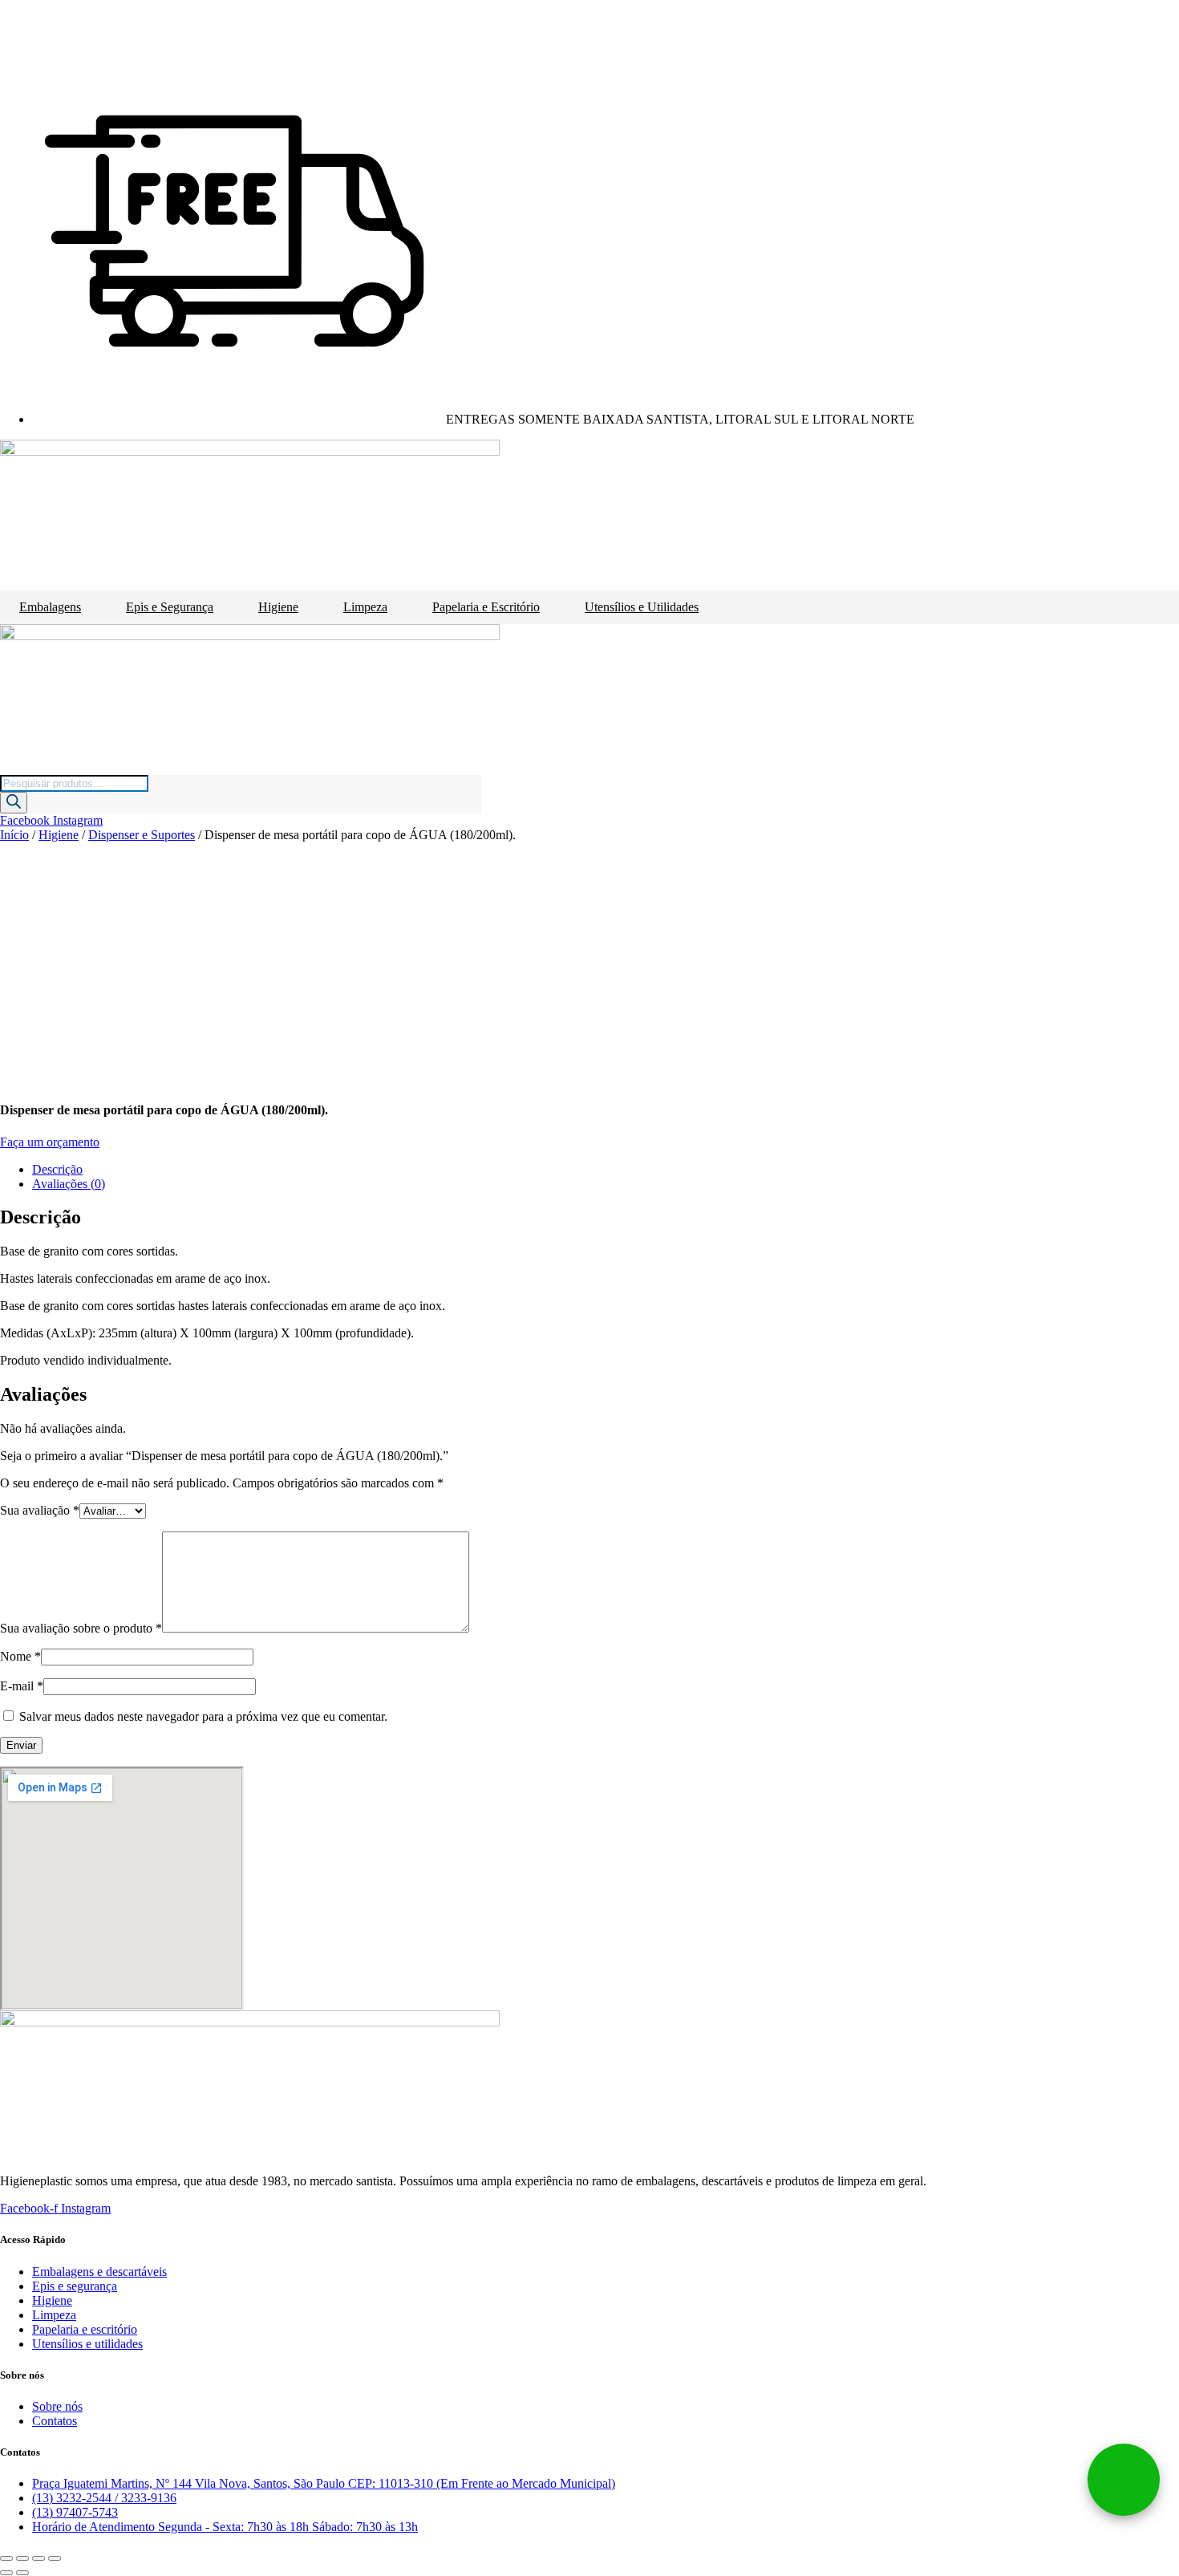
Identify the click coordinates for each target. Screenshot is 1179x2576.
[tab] (606, 1170)
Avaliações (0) (69, 1184)
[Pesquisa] (14, 803)
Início (14, 835)
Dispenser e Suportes (142, 835)
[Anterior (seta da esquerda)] (6, 2573)
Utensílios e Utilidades (642, 607)
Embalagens (50, 607)
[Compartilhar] (22, 2558)
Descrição (57, 1169)
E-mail (22, 1686)
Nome (20, 1656)
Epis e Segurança (170, 607)
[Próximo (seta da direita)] (22, 2573)
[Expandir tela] (38, 2558)
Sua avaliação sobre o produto (81, 1628)
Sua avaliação (40, 1510)
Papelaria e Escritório (486, 607)
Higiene (278, 607)
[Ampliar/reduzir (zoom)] (55, 2558)
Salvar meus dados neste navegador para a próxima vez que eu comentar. (203, 1716)
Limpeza (365, 607)
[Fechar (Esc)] (6, 2558)
